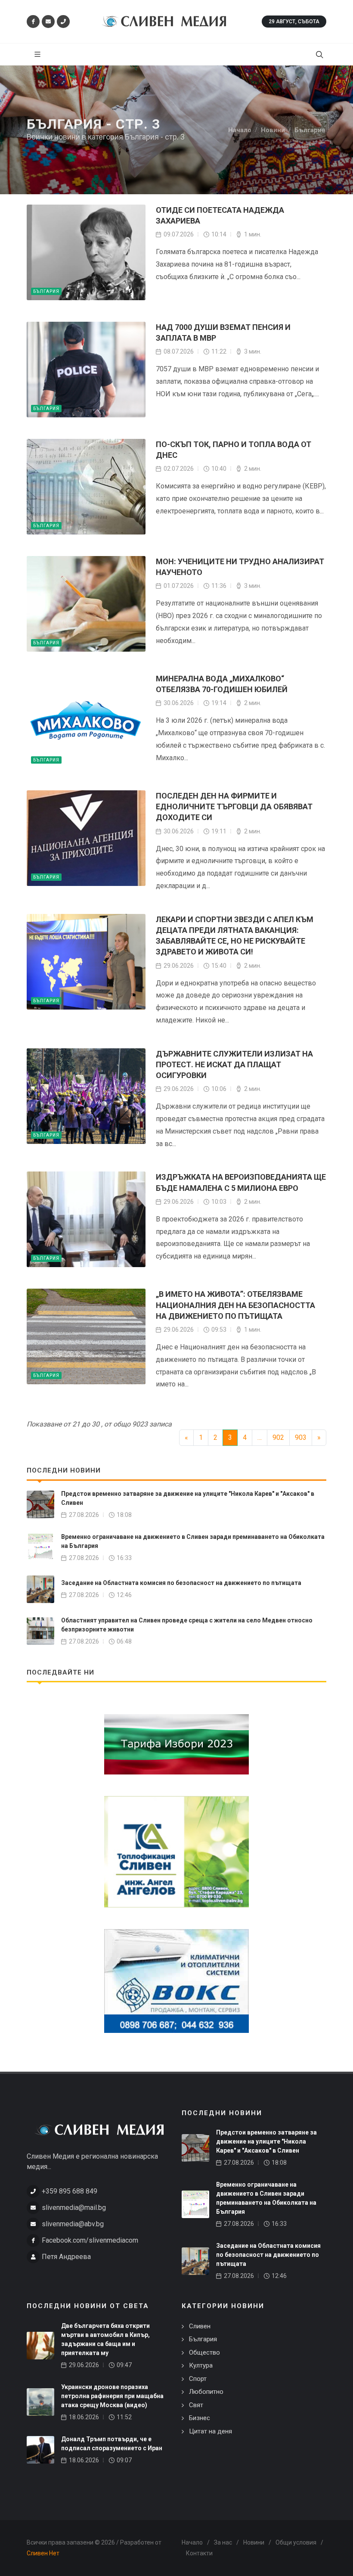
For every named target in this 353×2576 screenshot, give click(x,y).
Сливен (200, 2326)
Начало (192, 2542)
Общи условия (296, 2542)
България (46, 291)
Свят (196, 2405)
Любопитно (206, 2392)
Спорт (198, 2379)
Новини (254, 2542)
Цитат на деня (211, 2431)
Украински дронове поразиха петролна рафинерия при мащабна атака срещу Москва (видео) (112, 2396)
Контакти (199, 2553)
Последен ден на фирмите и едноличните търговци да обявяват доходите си (234, 806)
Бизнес (200, 2418)
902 (278, 1437)
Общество (204, 2352)
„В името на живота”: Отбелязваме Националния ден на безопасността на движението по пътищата (235, 1305)
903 (301, 1437)
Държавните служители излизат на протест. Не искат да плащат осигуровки (234, 1064)
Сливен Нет (43, 2553)
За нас (223, 2542)
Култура (201, 2365)
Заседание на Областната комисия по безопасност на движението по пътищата (181, 1583)
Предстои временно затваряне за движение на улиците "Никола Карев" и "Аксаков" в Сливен (266, 2141)
